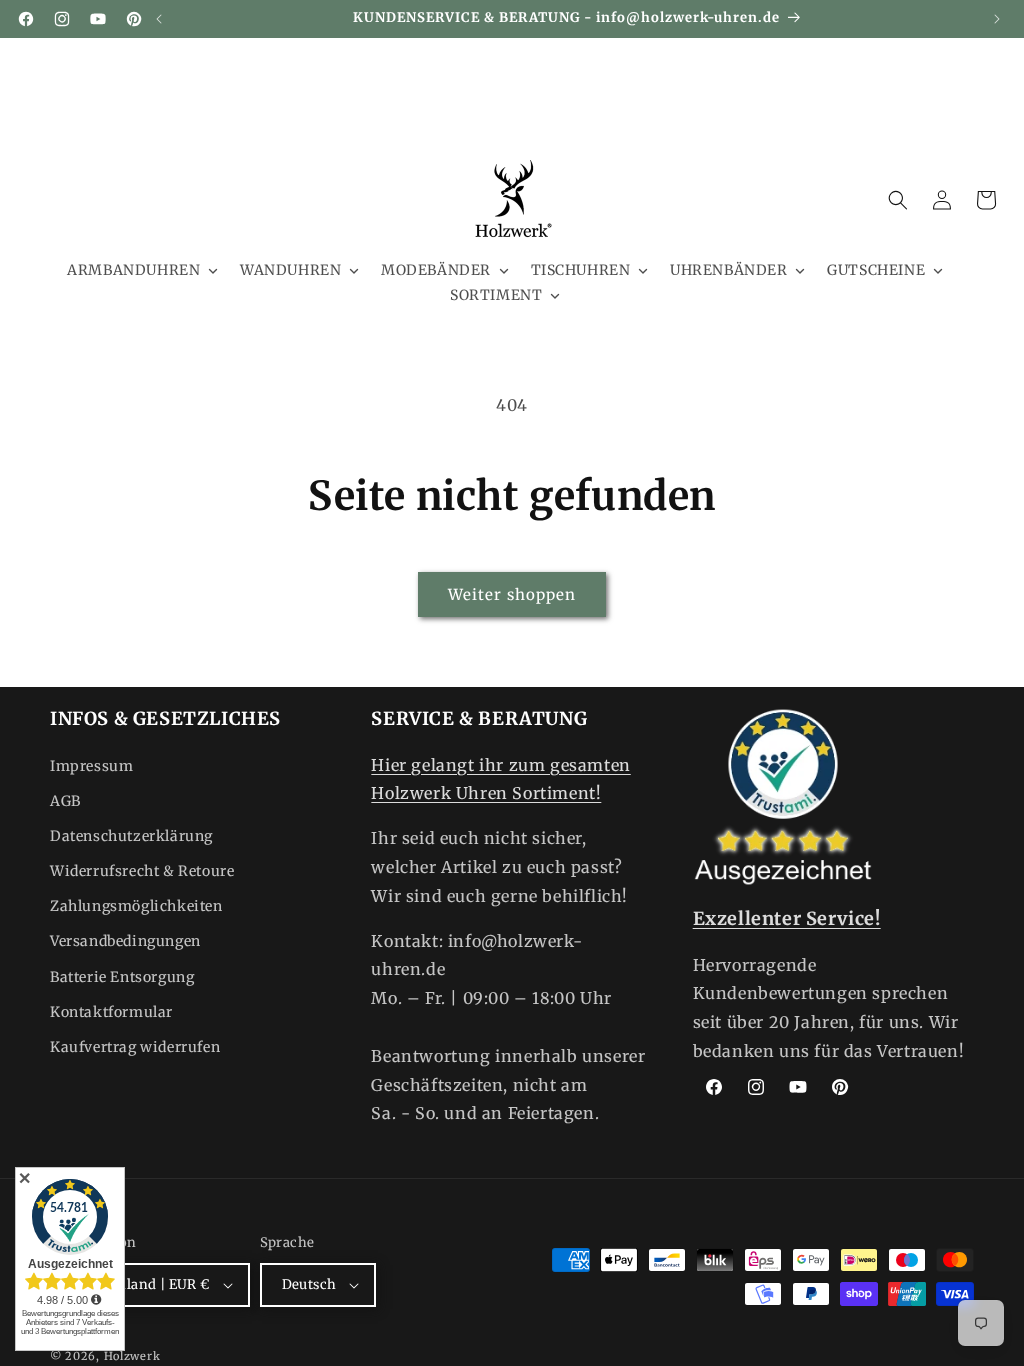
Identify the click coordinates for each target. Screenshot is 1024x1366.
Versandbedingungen (125, 941)
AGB (65, 801)
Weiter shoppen (512, 594)
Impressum (91, 766)
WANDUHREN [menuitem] (290, 270)
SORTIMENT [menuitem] (496, 295)
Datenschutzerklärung (131, 836)
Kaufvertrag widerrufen (135, 1047)
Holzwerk (132, 1356)
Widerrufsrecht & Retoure (142, 871)
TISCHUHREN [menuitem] (581, 270)
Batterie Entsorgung (122, 977)
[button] (898, 200)
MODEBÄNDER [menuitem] (436, 270)
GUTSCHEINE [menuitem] (876, 270)
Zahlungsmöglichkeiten (136, 906)
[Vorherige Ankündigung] (159, 19)
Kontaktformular (111, 1012)
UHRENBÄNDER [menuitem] (729, 270)
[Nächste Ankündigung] (997, 19)
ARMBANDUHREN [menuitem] (133, 270)
